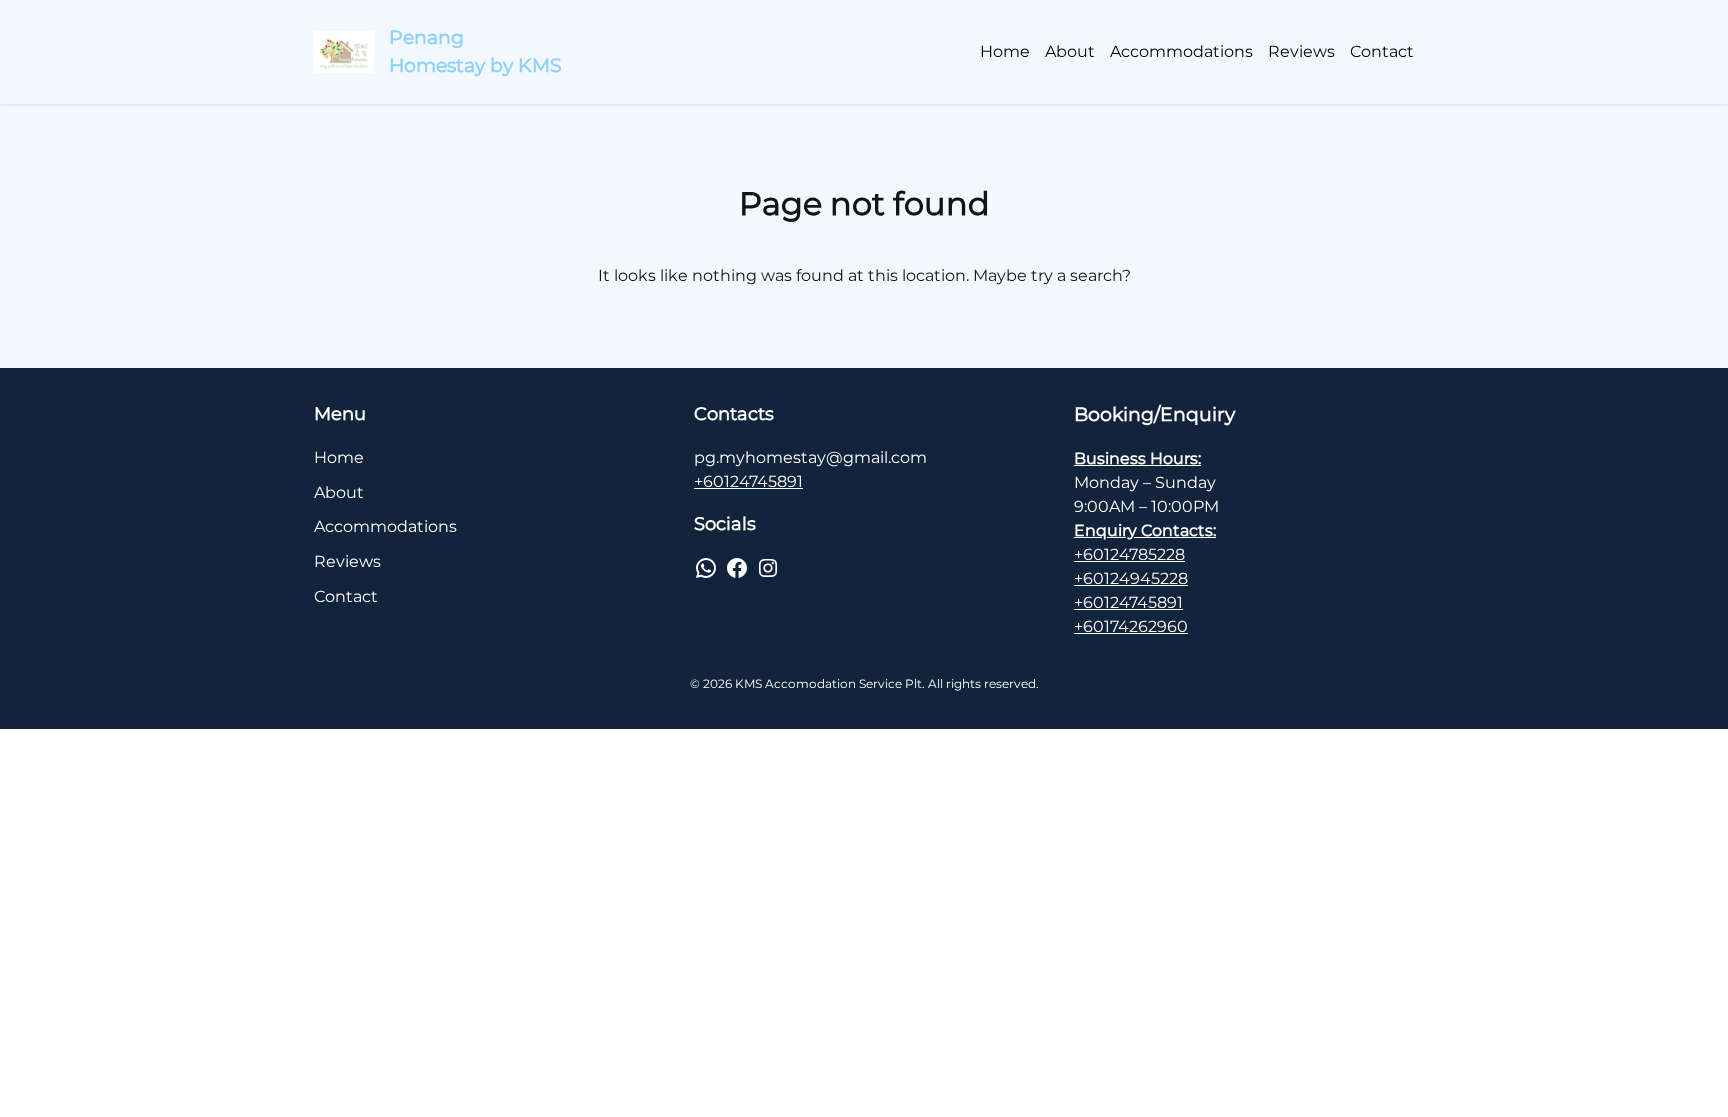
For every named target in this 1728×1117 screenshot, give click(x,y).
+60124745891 (748, 481)
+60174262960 (1131, 626)
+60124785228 (1129, 554)
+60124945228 (1131, 578)
